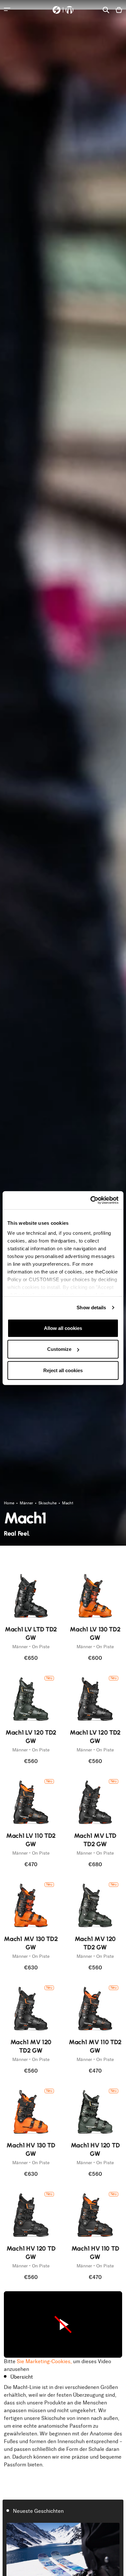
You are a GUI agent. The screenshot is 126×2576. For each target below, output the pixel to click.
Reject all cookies (63, 1370)
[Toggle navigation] (7, 9)
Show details (91, 1308)
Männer (27, 1503)
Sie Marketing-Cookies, (44, 2361)
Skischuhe (48, 1503)
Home (10, 1503)
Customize (59, 1349)
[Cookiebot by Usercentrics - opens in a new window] (91, 1200)
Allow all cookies (63, 1328)
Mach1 (68, 1503)
